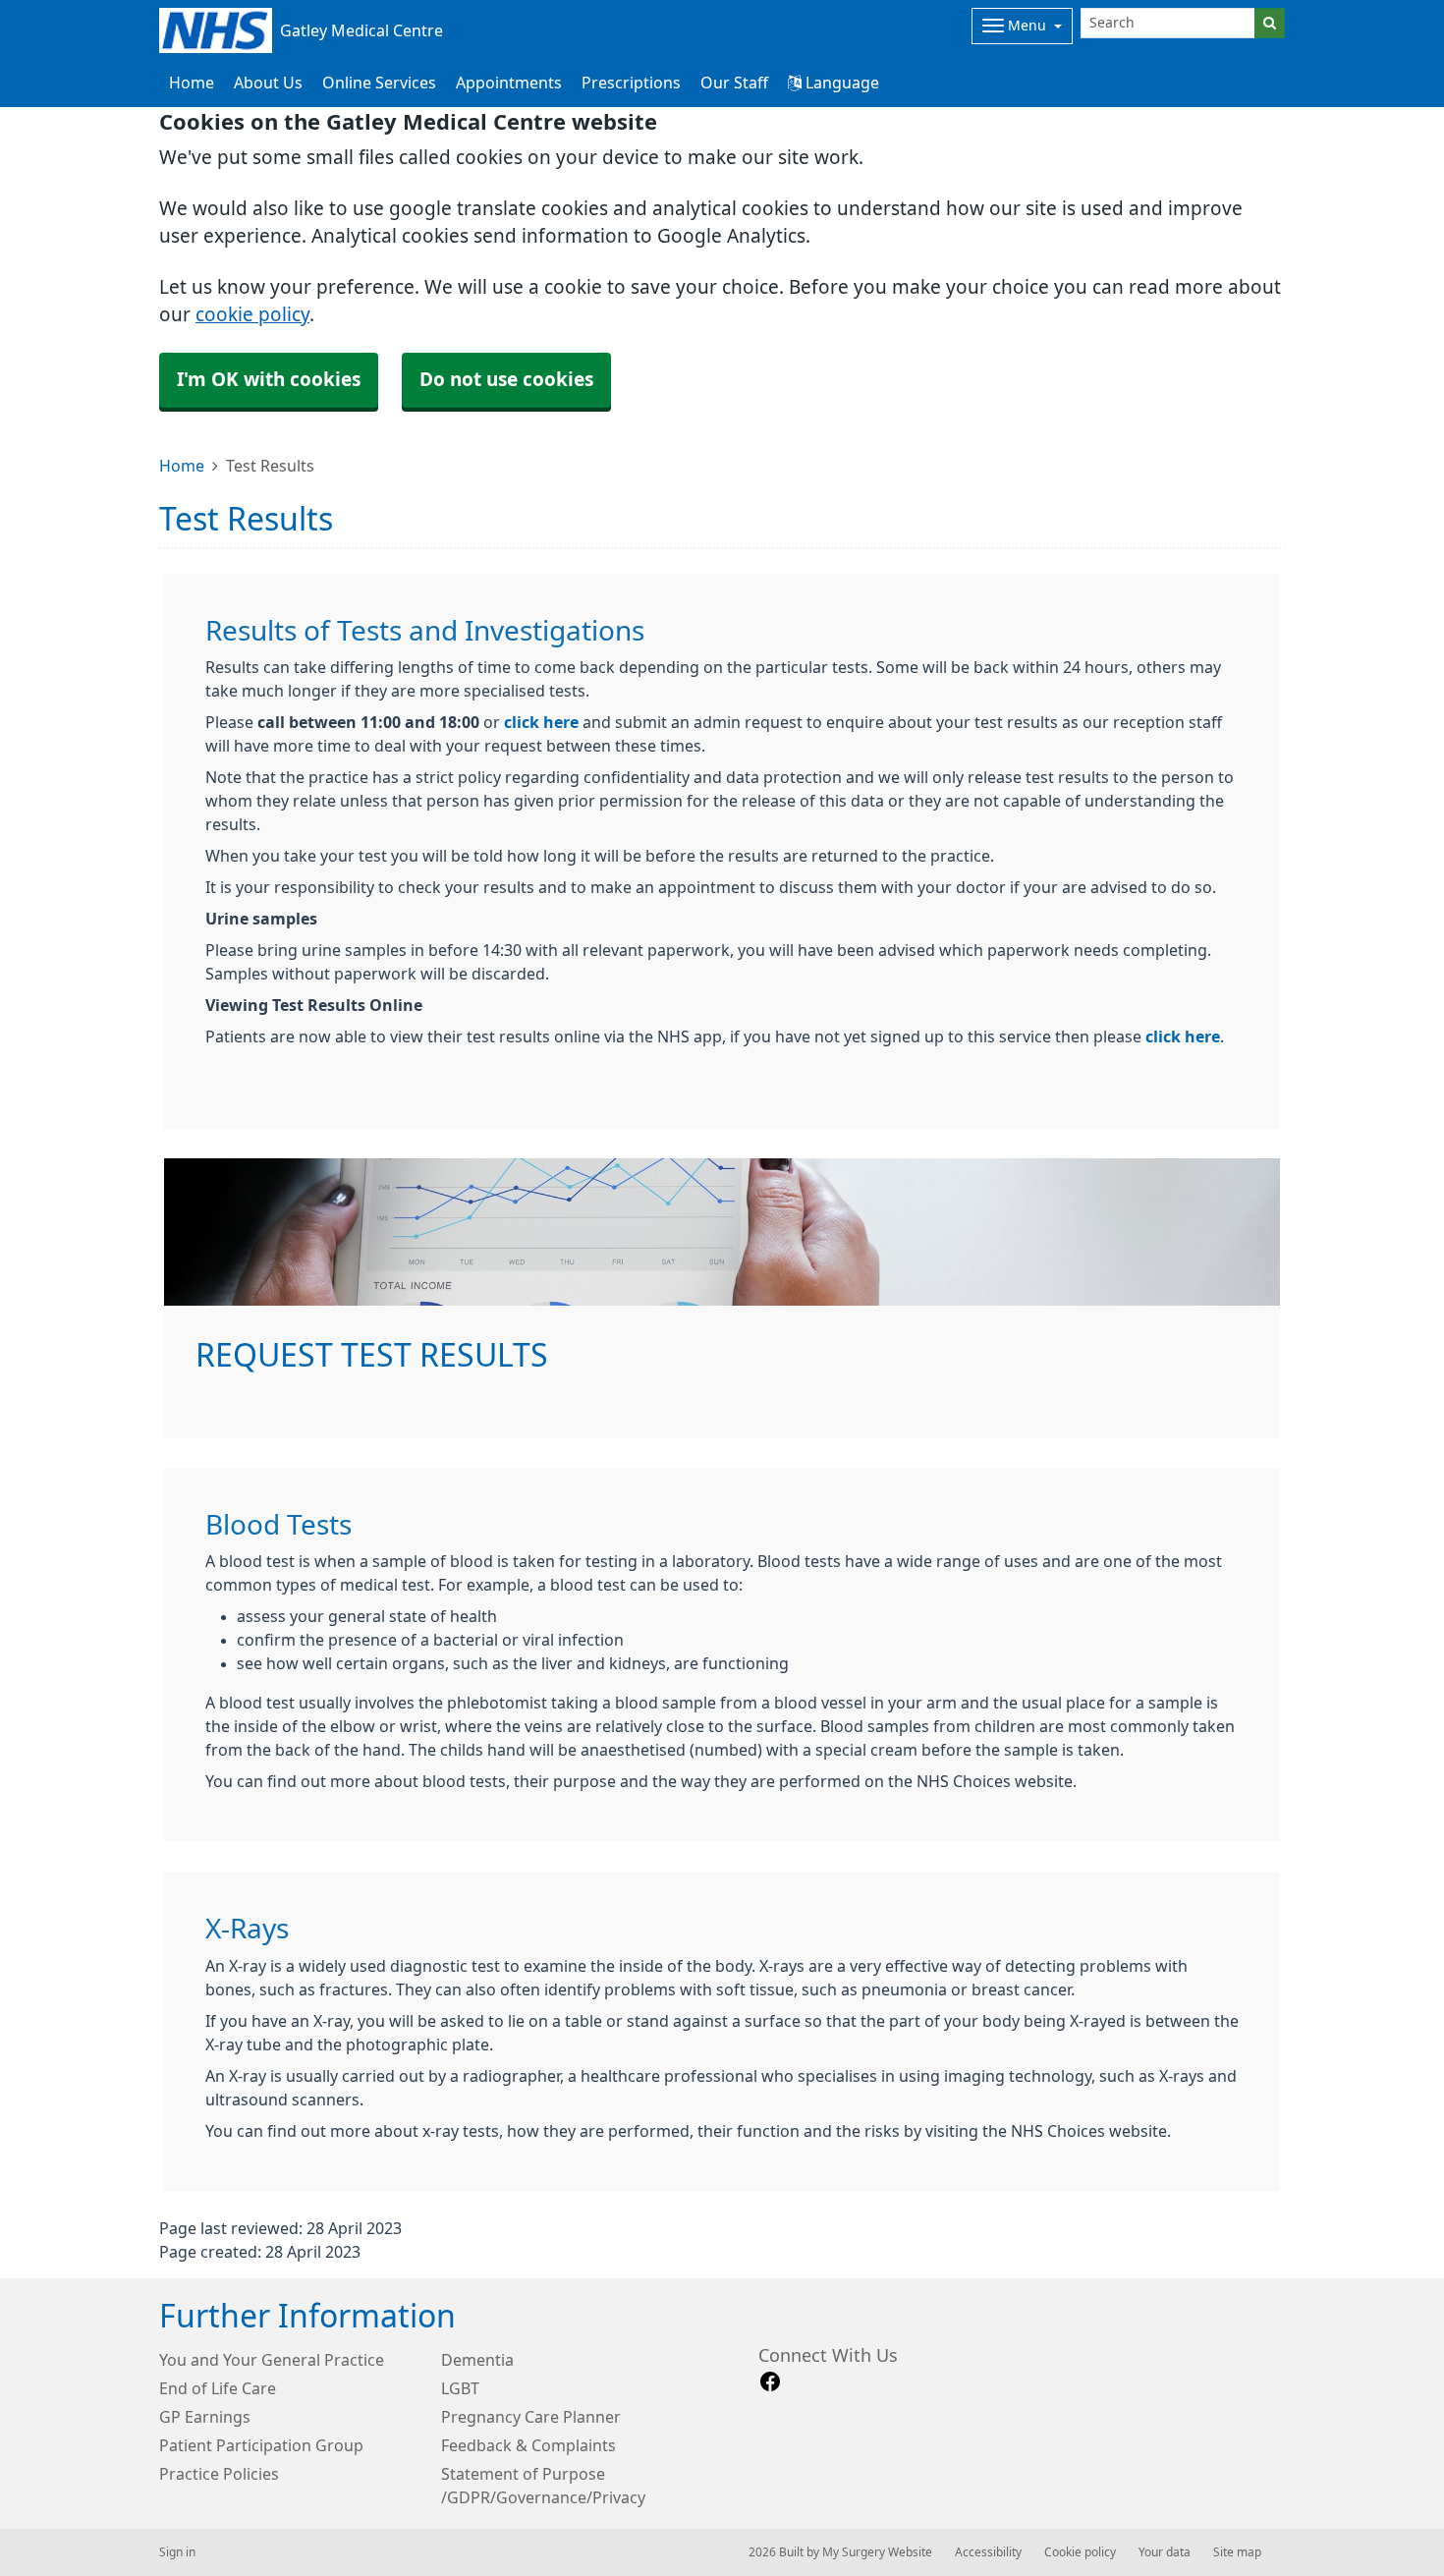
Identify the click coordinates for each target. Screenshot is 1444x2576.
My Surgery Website (877, 2552)
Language (840, 83)
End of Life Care (218, 2388)
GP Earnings (205, 2417)
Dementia (477, 2360)
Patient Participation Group (261, 2445)
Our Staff (734, 83)
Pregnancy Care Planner (531, 2417)
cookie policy (252, 315)
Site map (1237, 2552)
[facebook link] (770, 2382)
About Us (268, 83)
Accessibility (988, 2552)
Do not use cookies (506, 380)
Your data (1165, 2552)
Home (182, 466)
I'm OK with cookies (269, 380)
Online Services (379, 83)
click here (541, 722)
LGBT (460, 2388)
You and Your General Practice (272, 2360)
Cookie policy (1080, 2552)
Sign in (177, 2552)
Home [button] (192, 83)
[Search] (1270, 23)
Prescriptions (631, 83)
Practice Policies (219, 2474)
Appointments (509, 83)
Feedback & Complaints (528, 2445)
